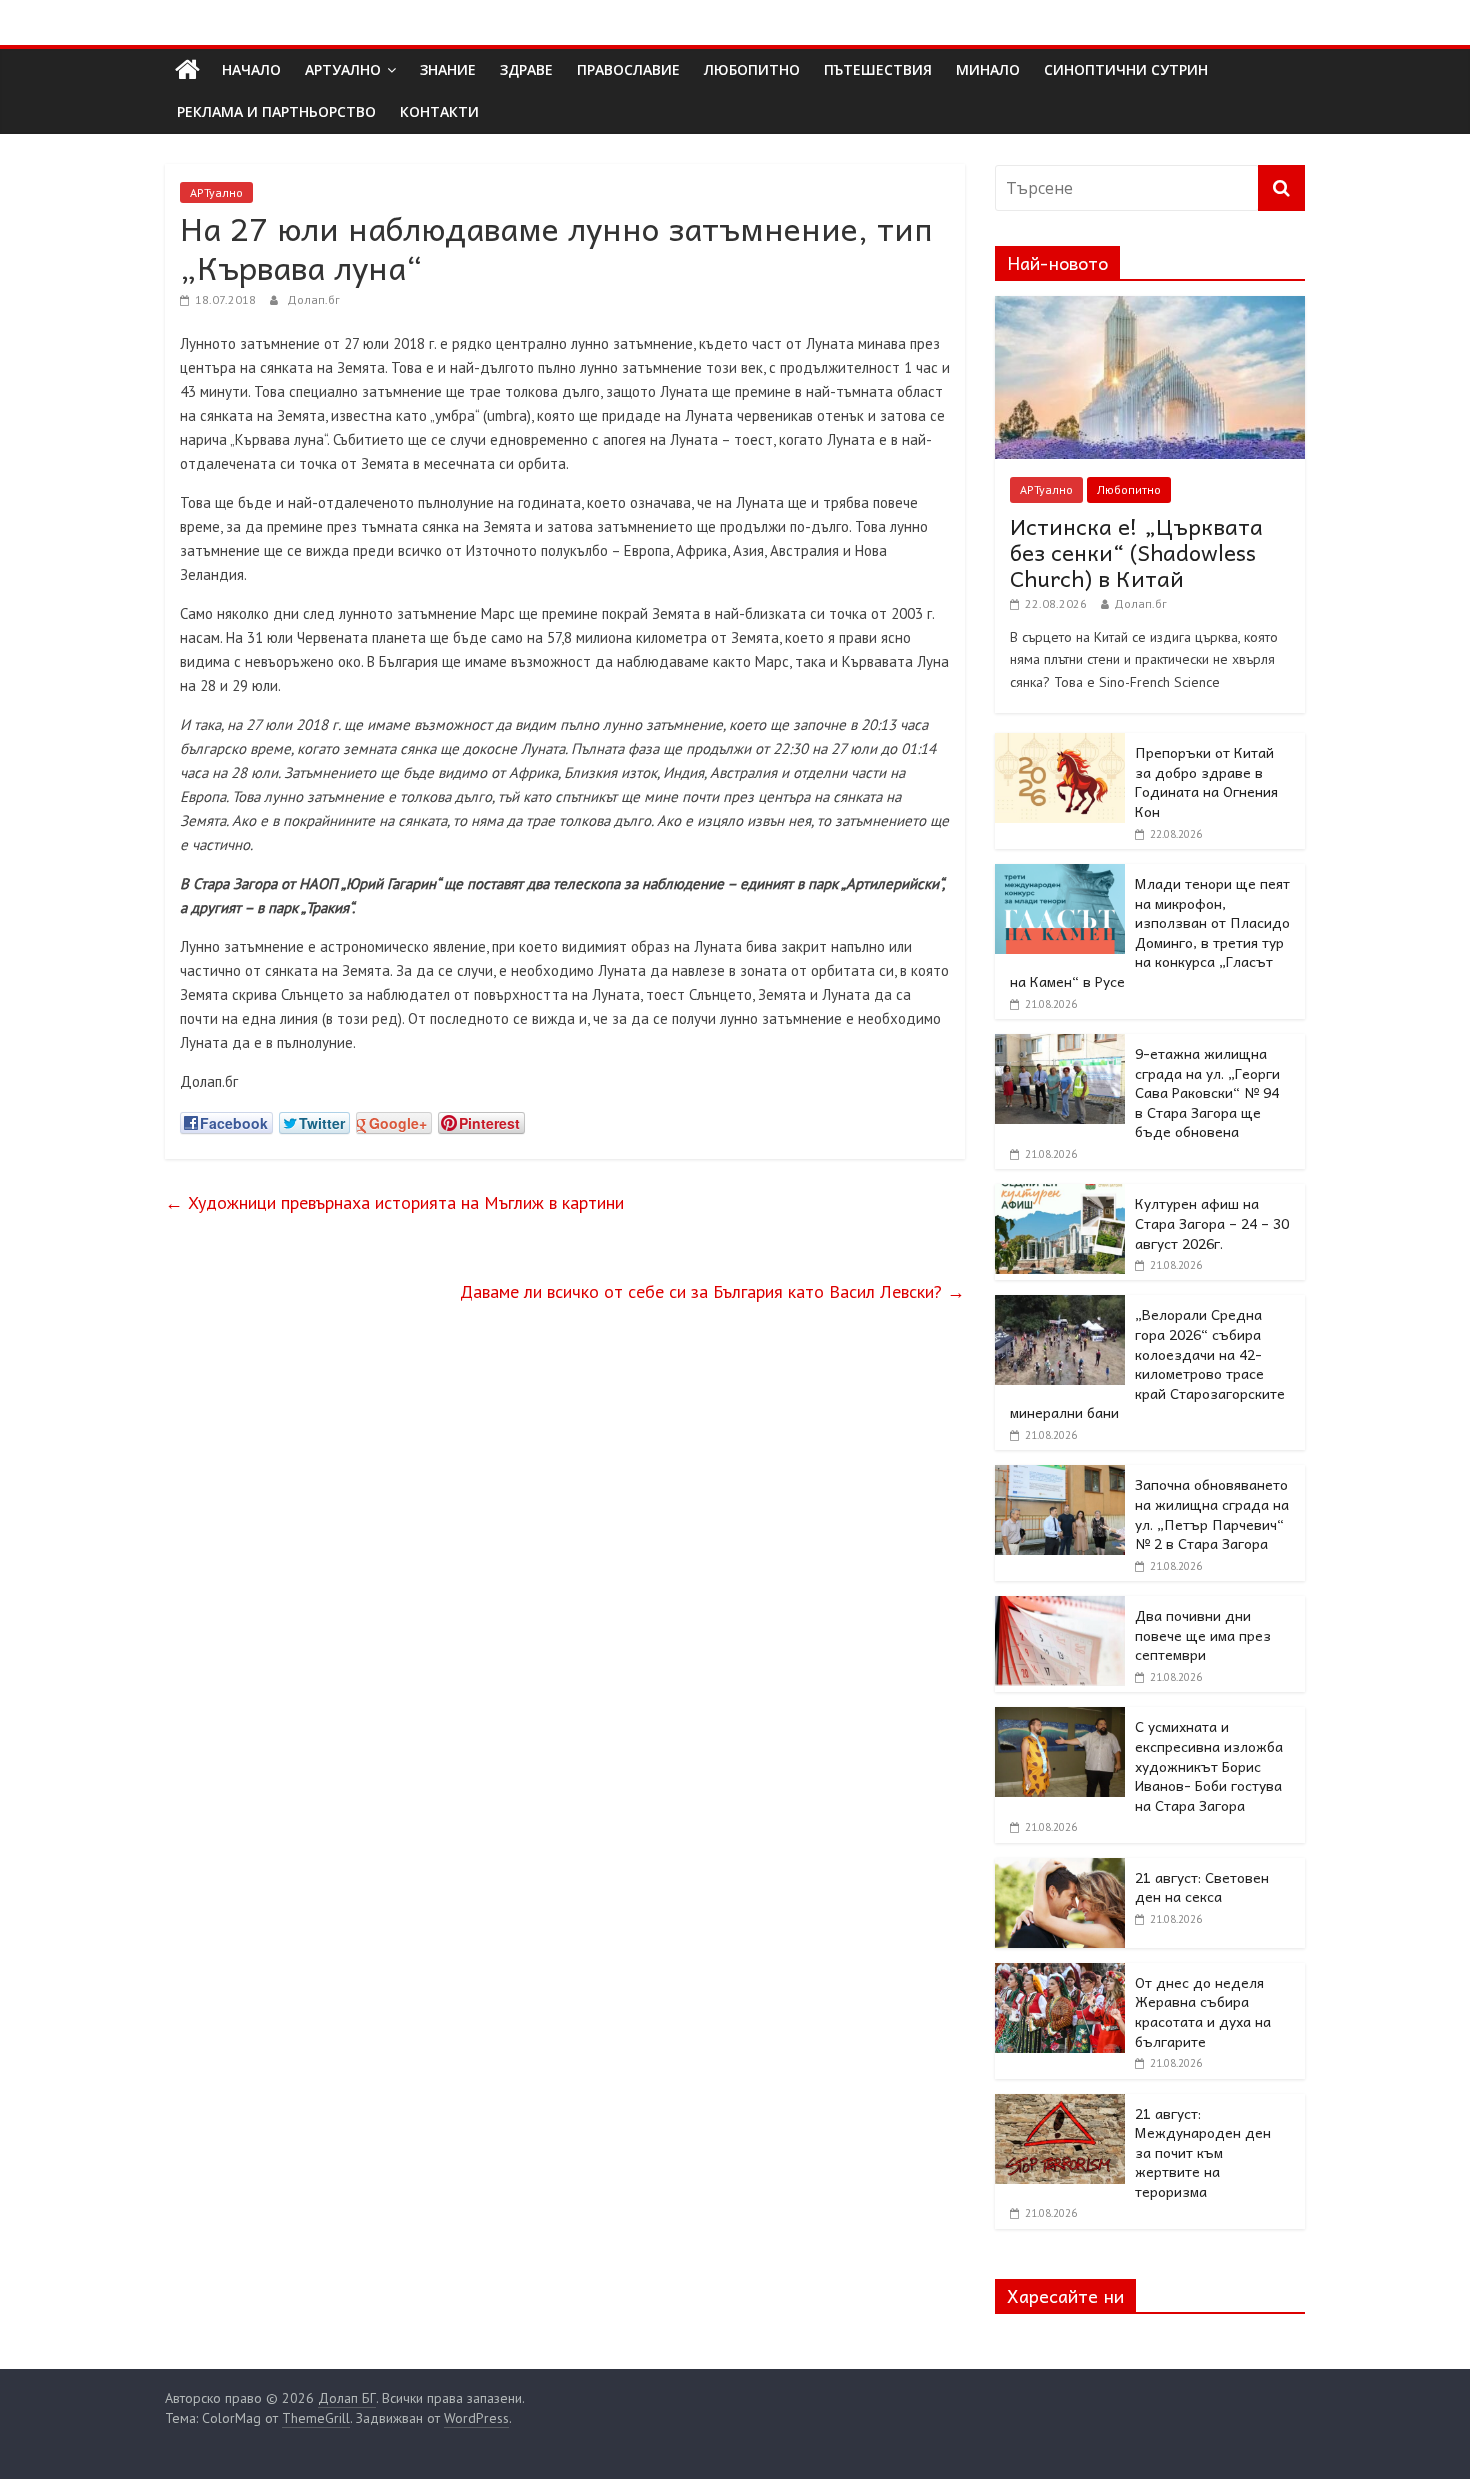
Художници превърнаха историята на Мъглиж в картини (394, 1202)
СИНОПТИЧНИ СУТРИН (1126, 69)
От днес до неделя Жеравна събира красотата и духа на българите (1203, 2011)
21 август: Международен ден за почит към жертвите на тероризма (1203, 2152)
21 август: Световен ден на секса (1202, 1887)
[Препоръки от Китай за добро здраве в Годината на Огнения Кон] (1060, 744)
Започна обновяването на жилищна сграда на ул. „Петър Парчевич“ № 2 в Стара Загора (1212, 1513)
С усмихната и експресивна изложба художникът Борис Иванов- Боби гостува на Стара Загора (1209, 1765)
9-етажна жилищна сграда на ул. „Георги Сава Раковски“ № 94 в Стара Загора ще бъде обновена (1207, 1092)
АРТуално (343, 69)
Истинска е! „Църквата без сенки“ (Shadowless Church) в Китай (1136, 552)
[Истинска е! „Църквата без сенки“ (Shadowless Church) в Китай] (1150, 307)
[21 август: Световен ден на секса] (1060, 1869)
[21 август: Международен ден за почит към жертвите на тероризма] (1060, 2105)
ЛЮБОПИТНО (752, 69)
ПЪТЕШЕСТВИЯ (878, 69)
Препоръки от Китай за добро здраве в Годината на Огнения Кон (1206, 781)
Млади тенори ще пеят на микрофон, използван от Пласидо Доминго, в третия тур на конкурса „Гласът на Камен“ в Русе (1150, 932)
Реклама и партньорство (276, 111)
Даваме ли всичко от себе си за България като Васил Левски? (712, 1291)
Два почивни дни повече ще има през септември (1203, 1634)
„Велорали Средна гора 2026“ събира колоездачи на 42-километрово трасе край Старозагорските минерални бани (1147, 1363)
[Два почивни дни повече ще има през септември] (1060, 1607)
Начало (251, 69)
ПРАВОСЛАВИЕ (628, 69)
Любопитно (1129, 489)
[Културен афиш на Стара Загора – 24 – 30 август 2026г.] (1060, 1195)
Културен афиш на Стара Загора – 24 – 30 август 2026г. (1212, 1222)
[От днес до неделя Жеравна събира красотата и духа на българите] (1060, 1974)
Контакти (439, 111)
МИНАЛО (988, 69)
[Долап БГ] (187, 70)
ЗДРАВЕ (526, 69)
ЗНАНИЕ (448, 69)
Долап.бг (313, 299)
